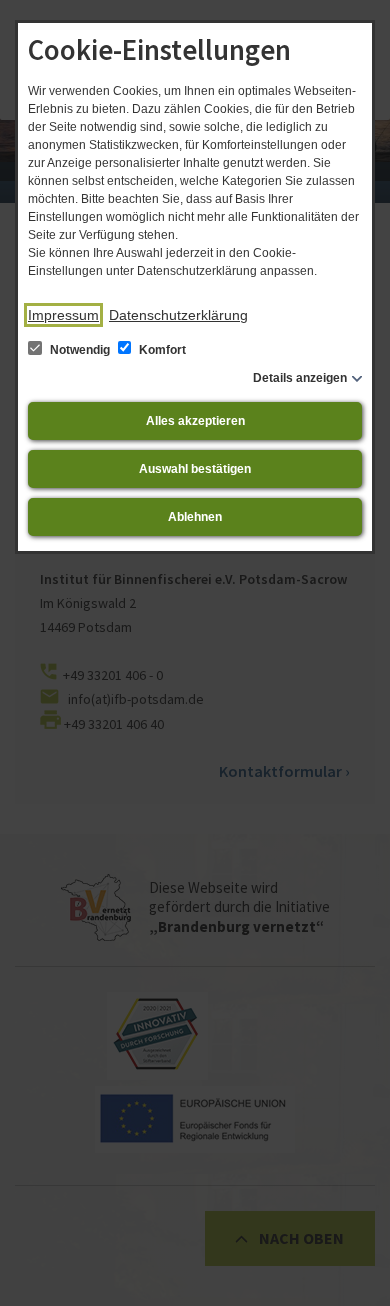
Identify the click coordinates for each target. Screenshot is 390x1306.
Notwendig (80, 350)
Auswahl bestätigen (195, 469)
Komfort (161, 350)
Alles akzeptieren (195, 421)
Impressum (63, 315)
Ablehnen (195, 517)
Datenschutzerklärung (178, 315)
